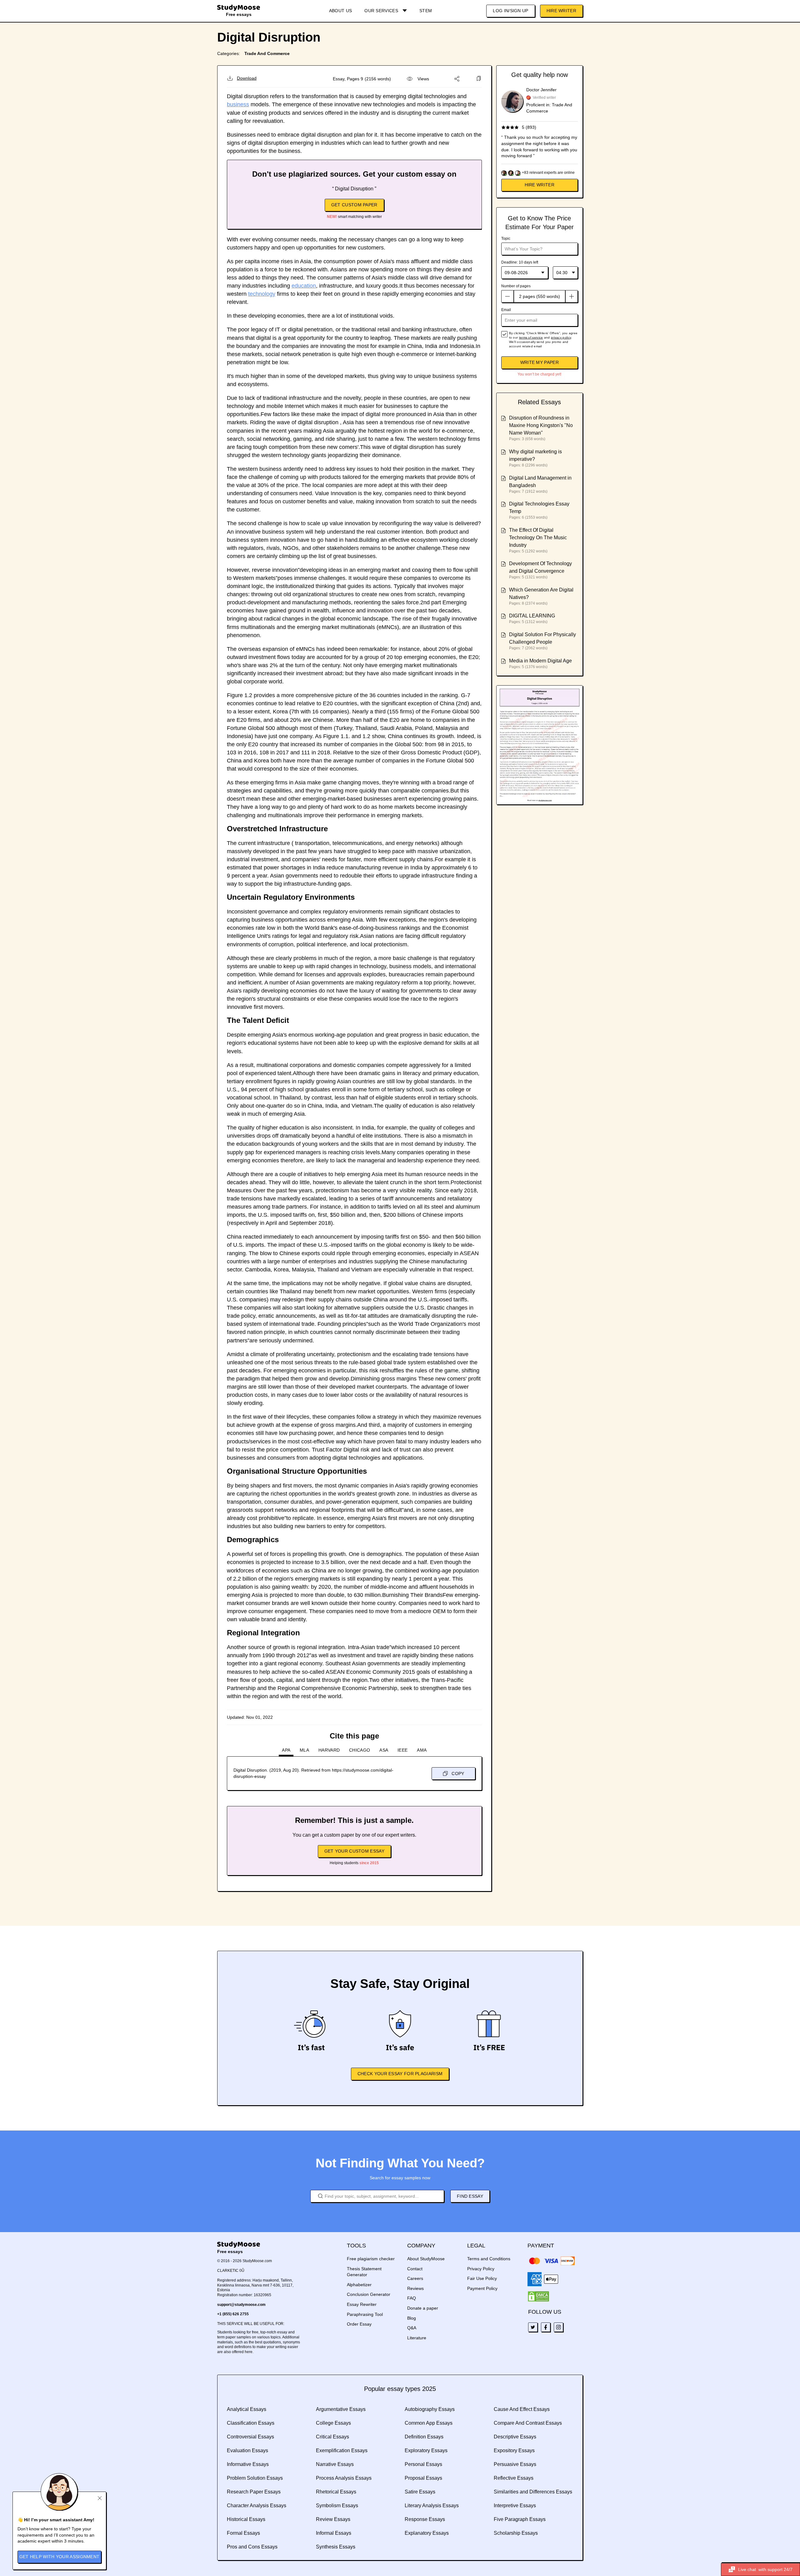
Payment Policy (482, 2288)
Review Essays (333, 2519)
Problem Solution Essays (255, 2478)
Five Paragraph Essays (520, 2519)
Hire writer (540, 185)
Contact (415, 2269)
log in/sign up (510, 11)
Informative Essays (248, 2464)
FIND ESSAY (470, 2196)
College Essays (333, 2423)
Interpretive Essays (515, 2506)
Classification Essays (251, 2423)
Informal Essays (334, 2533)
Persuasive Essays (515, 2464)
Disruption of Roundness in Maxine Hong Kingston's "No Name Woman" (541, 425)
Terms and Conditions (489, 2259)
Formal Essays (243, 2533)
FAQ (412, 2298)
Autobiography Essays (430, 2409)
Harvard (329, 1750)
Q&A (412, 2328)
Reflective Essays (514, 2478)
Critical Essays (332, 2437)
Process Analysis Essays (344, 2478)
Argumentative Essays (341, 2409)
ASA (384, 1750)
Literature (417, 2338)
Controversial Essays (250, 2437)
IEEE (402, 1750)
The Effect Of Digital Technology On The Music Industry (538, 538)
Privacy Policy (481, 2269)
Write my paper (540, 362)
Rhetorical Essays (336, 2492)
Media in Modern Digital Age (540, 661)
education (304, 286)
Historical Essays (246, 2519)
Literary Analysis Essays (432, 2506)
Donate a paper (423, 2308)
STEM (426, 11)
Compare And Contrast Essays (528, 2423)
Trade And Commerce (267, 53)
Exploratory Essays (426, 2450)
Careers (415, 2278)
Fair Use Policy (482, 2278)
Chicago (360, 1750)
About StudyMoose (426, 2259)
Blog (412, 2318)
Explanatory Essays (427, 2533)
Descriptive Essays (515, 2437)
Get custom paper (354, 205)
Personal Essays (423, 2464)
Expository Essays (514, 2450)
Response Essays (425, 2519)
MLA (304, 1750)
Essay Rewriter (362, 2304)
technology (262, 294)
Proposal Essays (423, 2478)
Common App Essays (429, 2423)
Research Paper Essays (254, 2492)
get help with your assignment (60, 2557)
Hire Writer (561, 11)
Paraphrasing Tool (365, 2314)
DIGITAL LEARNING (532, 616)
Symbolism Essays (337, 2506)
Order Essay (359, 2324)
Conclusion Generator (369, 2294)
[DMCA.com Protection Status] (538, 2297)
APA (286, 1750)
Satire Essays (420, 2492)
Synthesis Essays (336, 2547)
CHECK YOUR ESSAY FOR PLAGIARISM (400, 2074)
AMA (422, 1750)
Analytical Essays (247, 2409)
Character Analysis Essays (257, 2506)
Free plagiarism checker (371, 2259)
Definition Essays (424, 2437)
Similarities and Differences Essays (533, 2492)
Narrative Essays (335, 2464)
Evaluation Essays (247, 2450)
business (238, 104)
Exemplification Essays (342, 2450)
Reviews (415, 2288)
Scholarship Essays (516, 2533)
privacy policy (561, 337)
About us (340, 11)
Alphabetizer (359, 2285)
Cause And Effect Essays (522, 2409)
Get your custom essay (354, 1851)
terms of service (531, 337)
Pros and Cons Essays (252, 2547)
